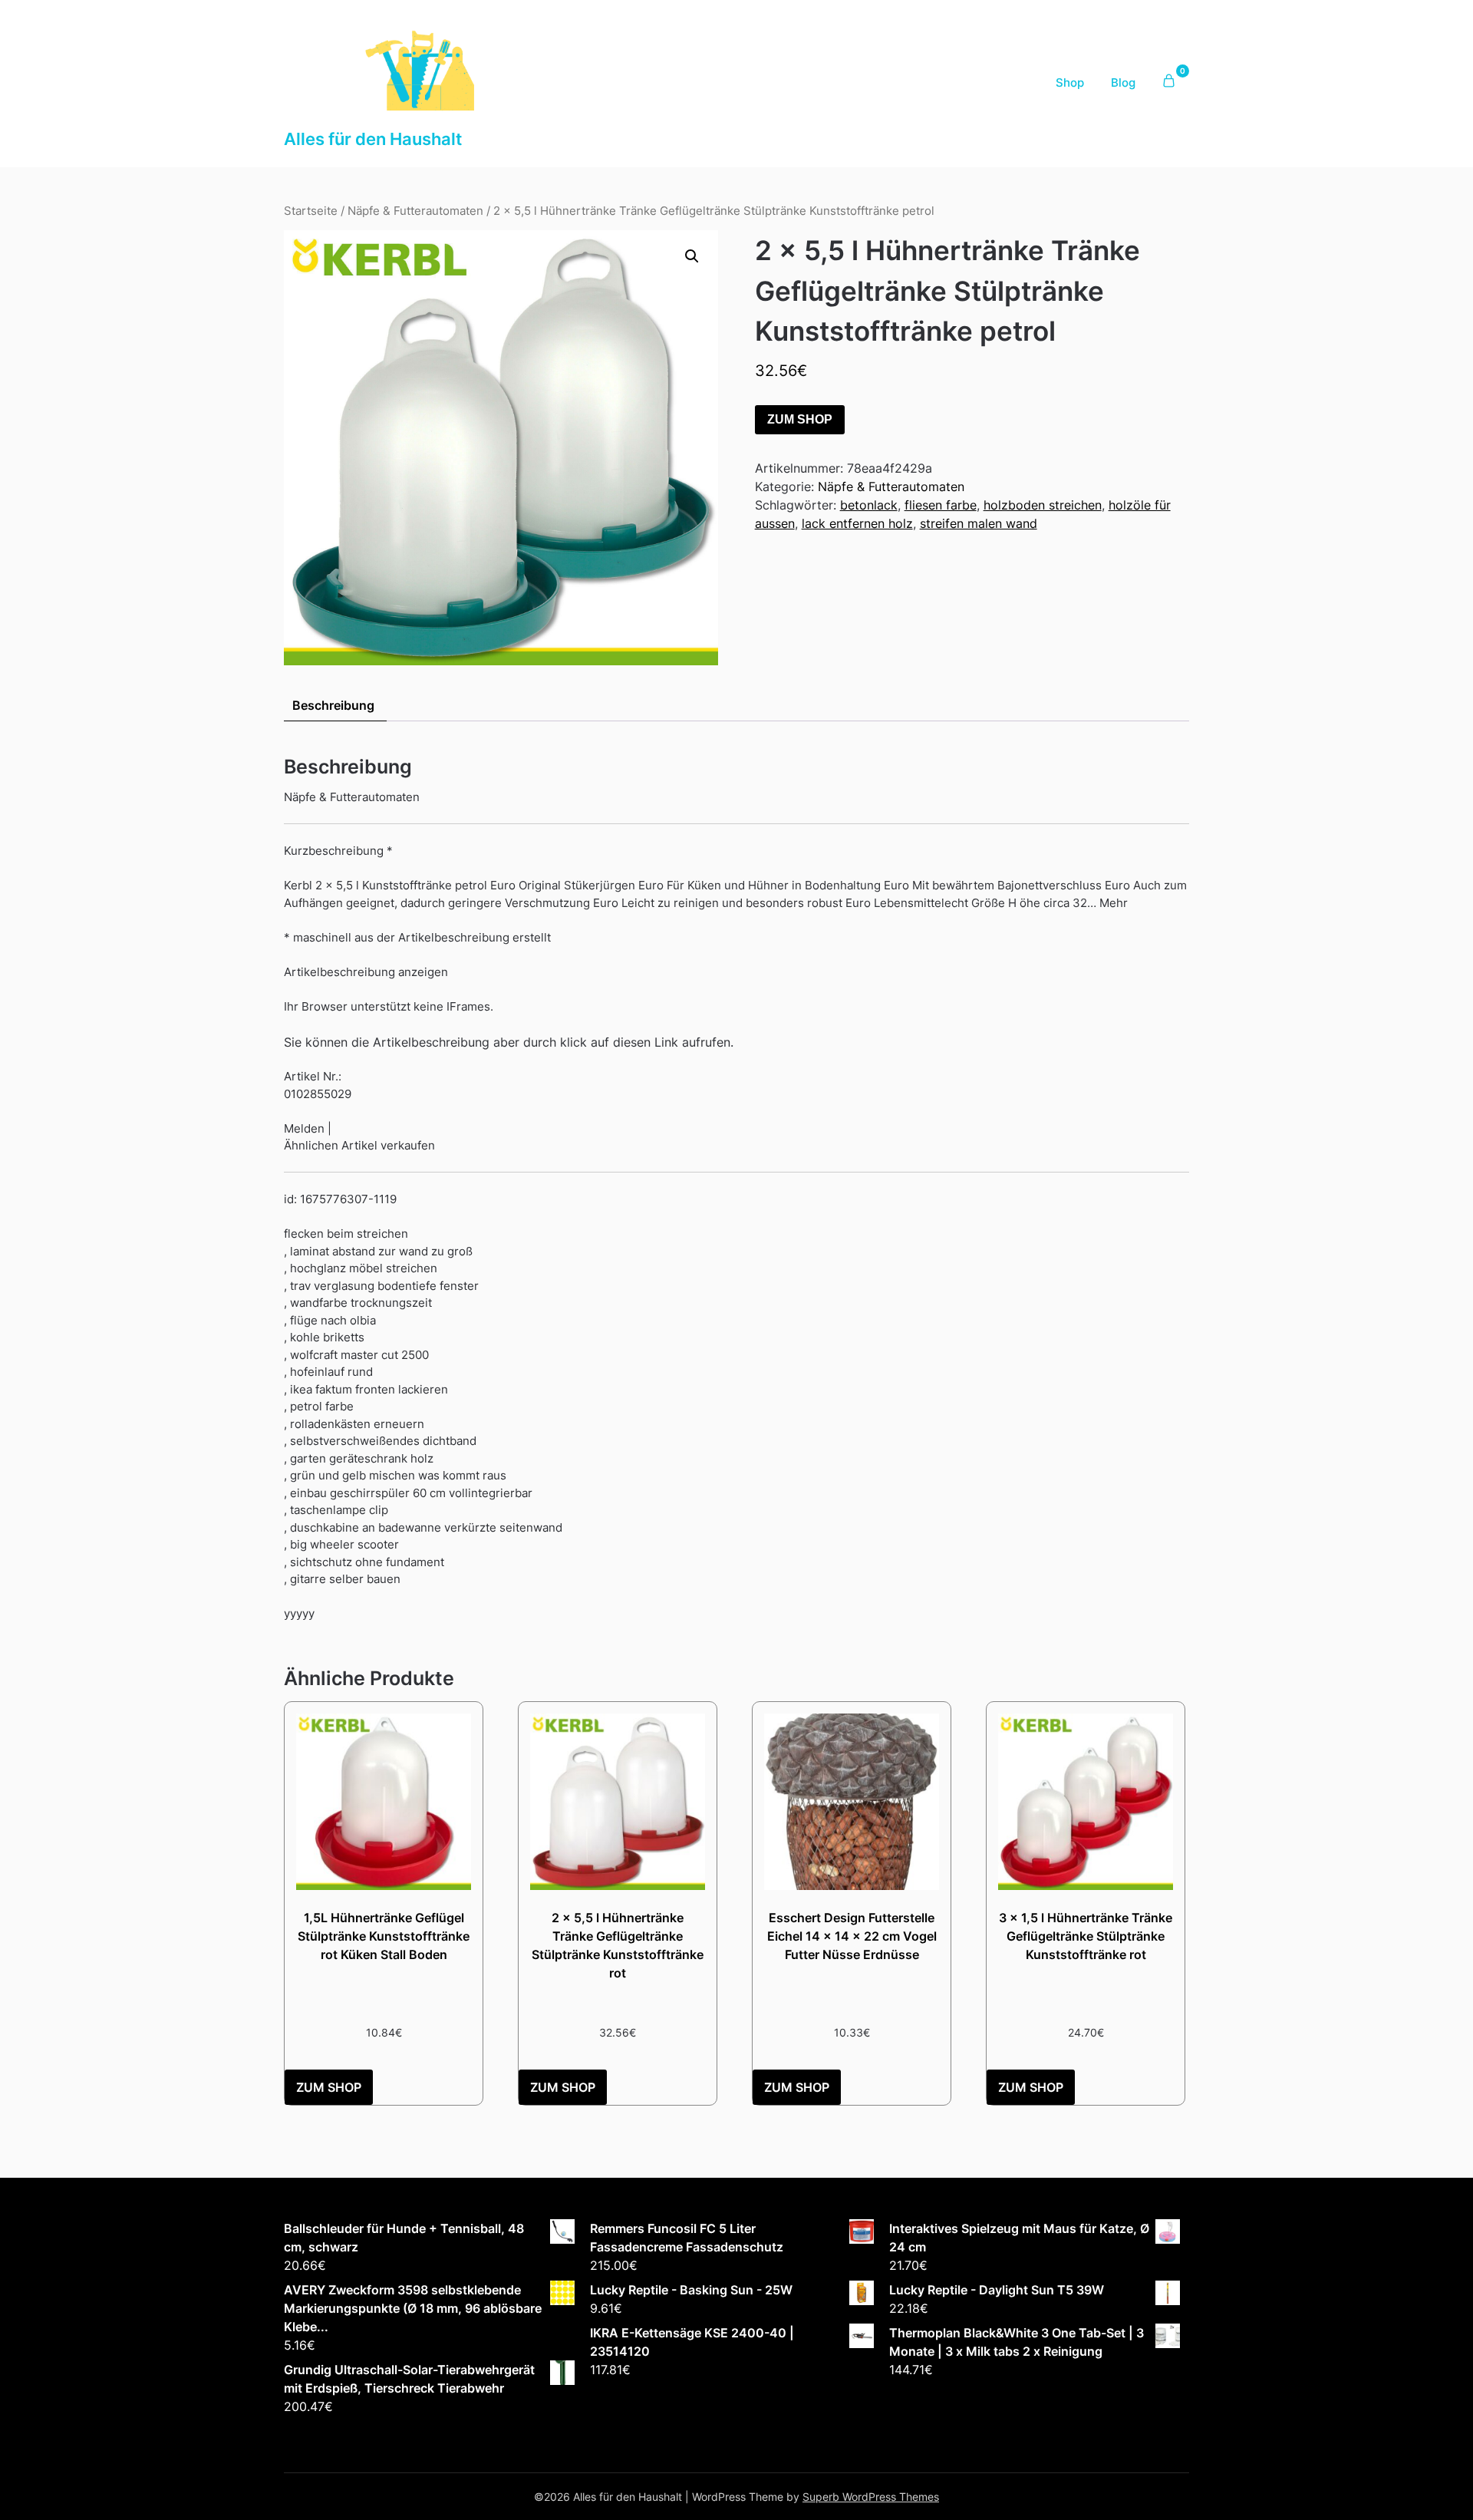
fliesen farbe (941, 505)
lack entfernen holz (857, 523)
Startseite (311, 211)
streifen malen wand (979, 523)
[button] (692, 256)
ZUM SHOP (800, 419)
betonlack (869, 505)
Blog (1123, 82)
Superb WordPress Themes (871, 2497)
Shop (1070, 82)
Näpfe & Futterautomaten (415, 211)
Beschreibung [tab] (333, 705)
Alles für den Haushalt (373, 139)
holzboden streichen (1043, 505)
